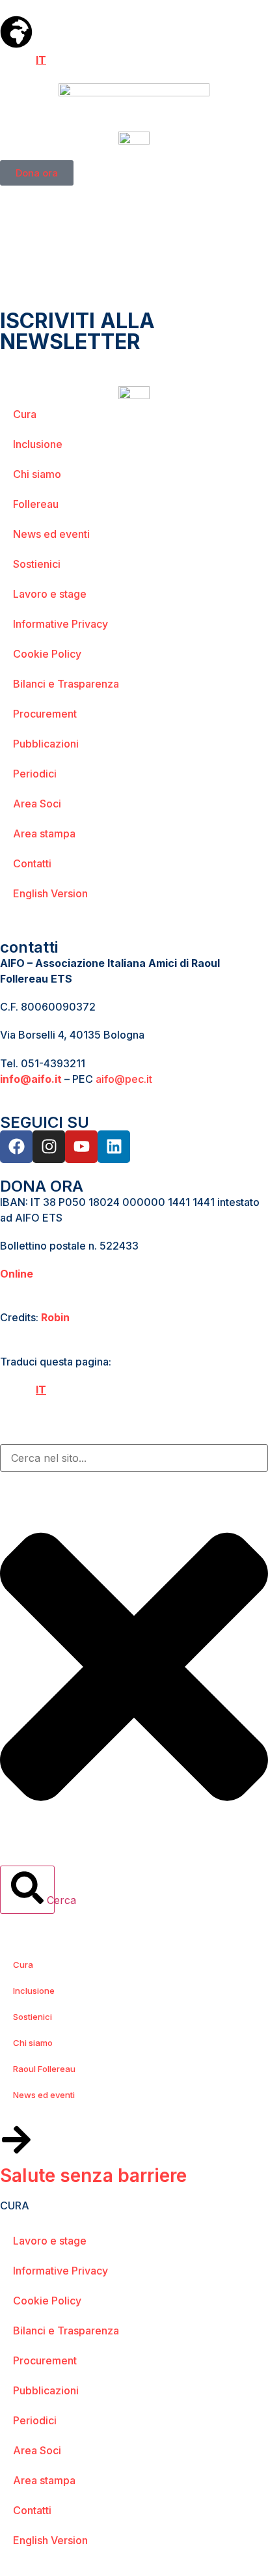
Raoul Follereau (44, 2069)
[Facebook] (16, 1147)
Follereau (36, 504)
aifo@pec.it (124, 1079)
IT (41, 60)
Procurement (45, 714)
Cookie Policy (47, 654)
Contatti (32, 863)
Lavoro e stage (50, 594)
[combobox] (134, 1458)
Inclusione (38, 444)
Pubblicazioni (46, 744)
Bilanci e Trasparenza (66, 684)
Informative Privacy (60, 624)
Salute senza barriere (93, 2176)
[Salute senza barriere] (16, 2140)
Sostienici (37, 564)
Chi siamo (37, 474)
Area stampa (44, 833)
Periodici (35, 774)
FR (25, 60)
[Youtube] (81, 1147)
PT (58, 60)
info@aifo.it (31, 1079)
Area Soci (37, 804)
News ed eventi (51, 534)
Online (17, 1274)
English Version (50, 893)
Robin (55, 1317)
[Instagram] (49, 1147)
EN (7, 60)
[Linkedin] (114, 1147)
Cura (25, 414)
